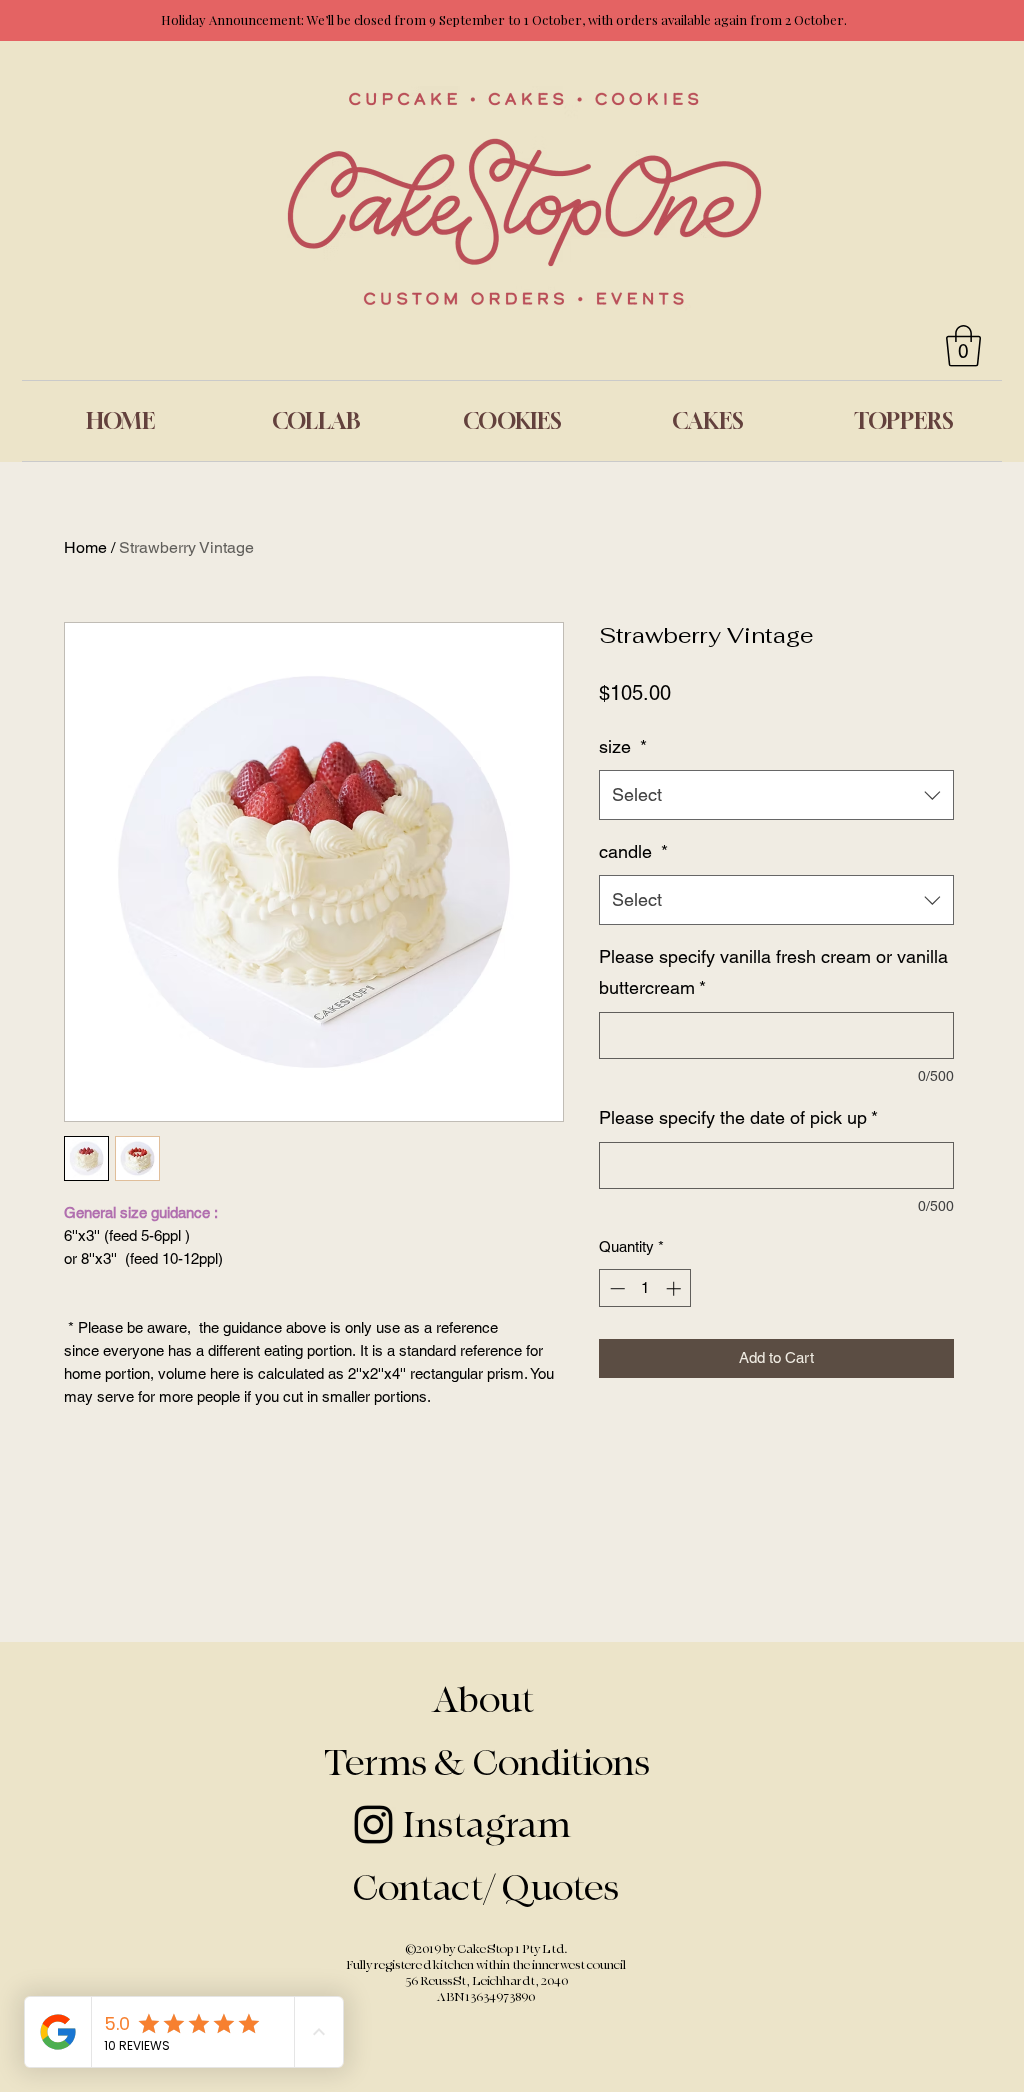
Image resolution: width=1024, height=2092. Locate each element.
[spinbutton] (645, 1288)
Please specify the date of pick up (738, 1117)
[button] (963, 346)
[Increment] (675, 1288)
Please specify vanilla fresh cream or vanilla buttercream (773, 972)
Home (85, 547)
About (487, 1700)
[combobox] (776, 795)
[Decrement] (615, 1288)
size (623, 746)
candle (633, 851)
